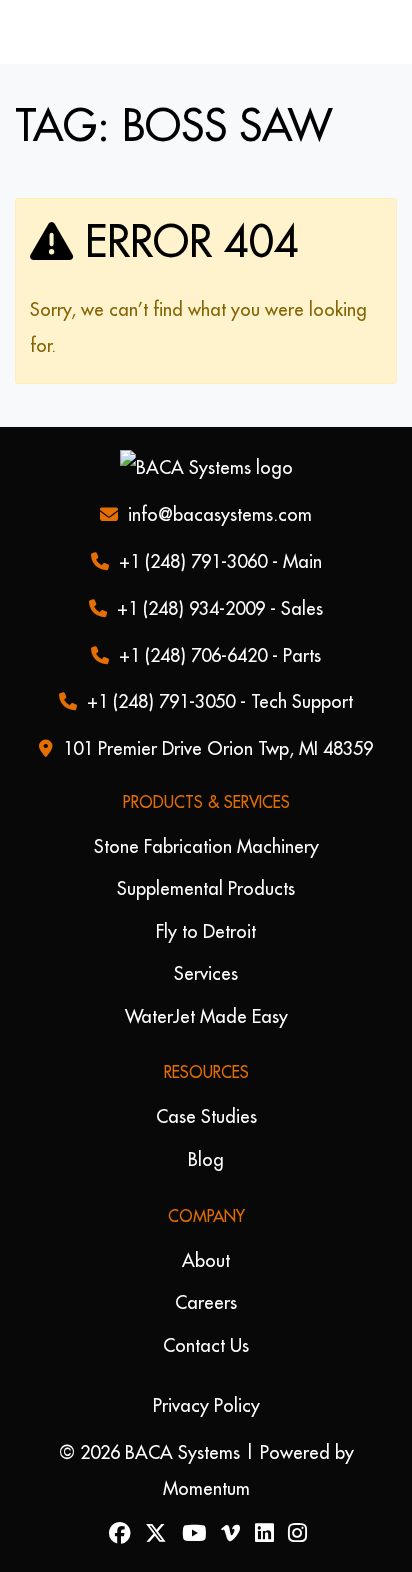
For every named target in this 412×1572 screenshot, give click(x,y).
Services (206, 973)
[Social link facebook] (117, 1534)
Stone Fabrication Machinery (206, 846)
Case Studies (206, 1116)
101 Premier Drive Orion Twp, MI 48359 (218, 748)
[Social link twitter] (154, 1534)
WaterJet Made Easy (206, 1016)
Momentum (206, 1488)
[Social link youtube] (192, 1534)
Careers (206, 1302)
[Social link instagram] (296, 1534)
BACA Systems (182, 1452)
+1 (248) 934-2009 (191, 608)
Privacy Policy (206, 1405)
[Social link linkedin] (262, 1534)
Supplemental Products (206, 888)
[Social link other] (229, 1534)
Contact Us (206, 1345)
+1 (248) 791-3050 (161, 701)
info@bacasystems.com (220, 514)
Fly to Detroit (206, 931)
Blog (206, 1159)
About (206, 1260)
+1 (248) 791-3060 (193, 561)
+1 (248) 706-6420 (193, 655)
